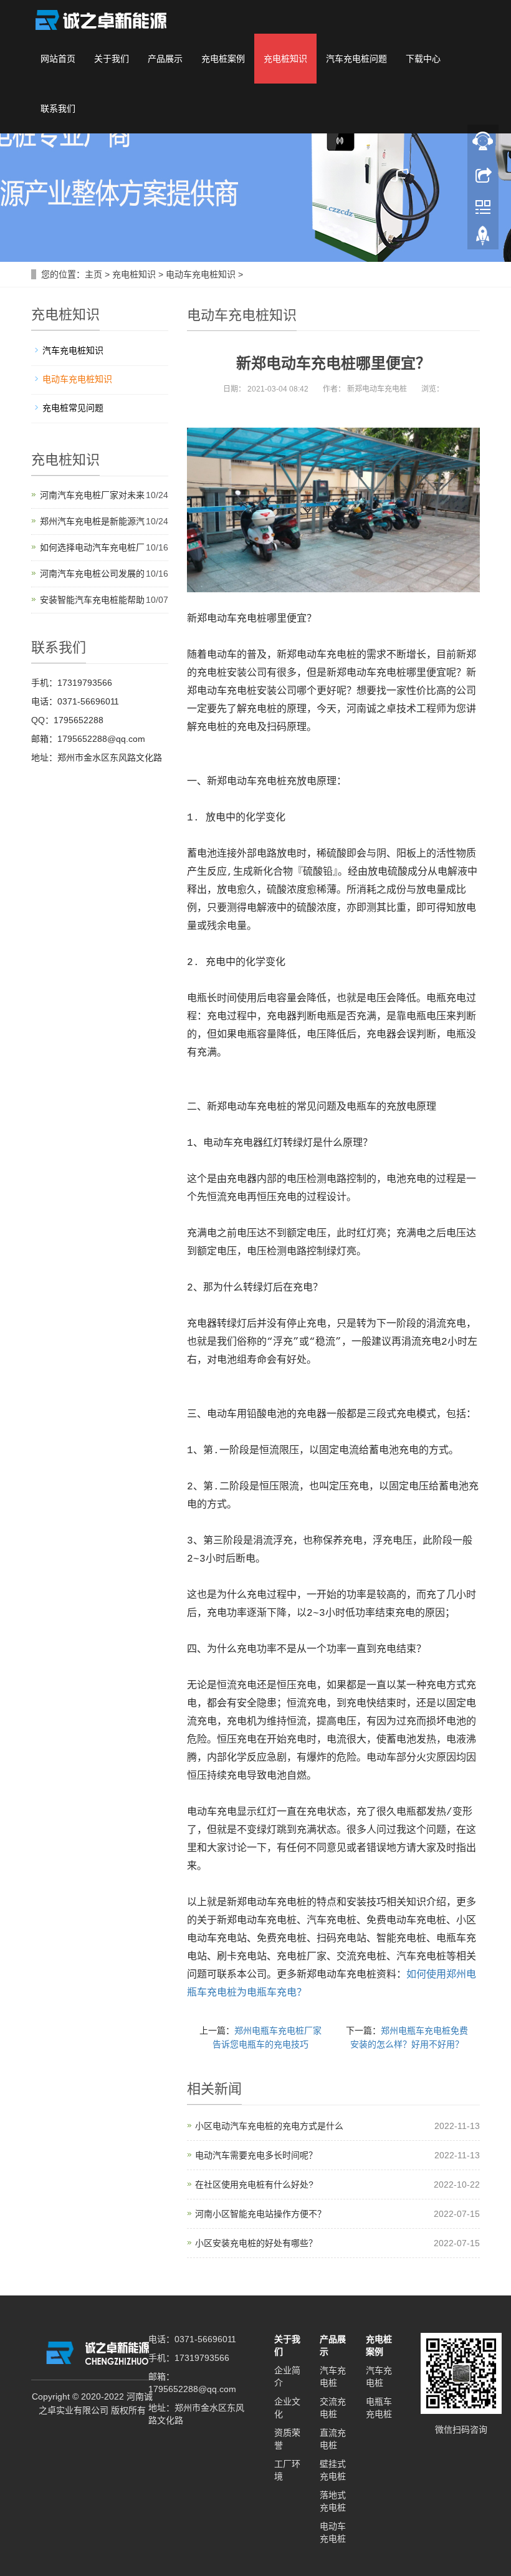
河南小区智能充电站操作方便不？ (260, 2214)
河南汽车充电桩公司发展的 (92, 574)
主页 (93, 274)
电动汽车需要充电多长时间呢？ (256, 2155)
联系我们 (58, 108)
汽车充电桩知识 (73, 350)
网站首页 (58, 59)
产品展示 (165, 59)
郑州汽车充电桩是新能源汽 (92, 521)
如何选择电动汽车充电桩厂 (92, 547)
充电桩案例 (223, 59)
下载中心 (423, 59)
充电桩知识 (285, 59)
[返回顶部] (483, 239)
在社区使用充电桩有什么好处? (254, 2184)
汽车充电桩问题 (356, 59)
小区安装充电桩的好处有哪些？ (256, 2243)
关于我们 (112, 59)
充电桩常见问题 (73, 408)
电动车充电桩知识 (201, 274)
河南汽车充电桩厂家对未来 (92, 495)
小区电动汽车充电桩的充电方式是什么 (269, 2126)
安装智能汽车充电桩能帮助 (92, 600)
